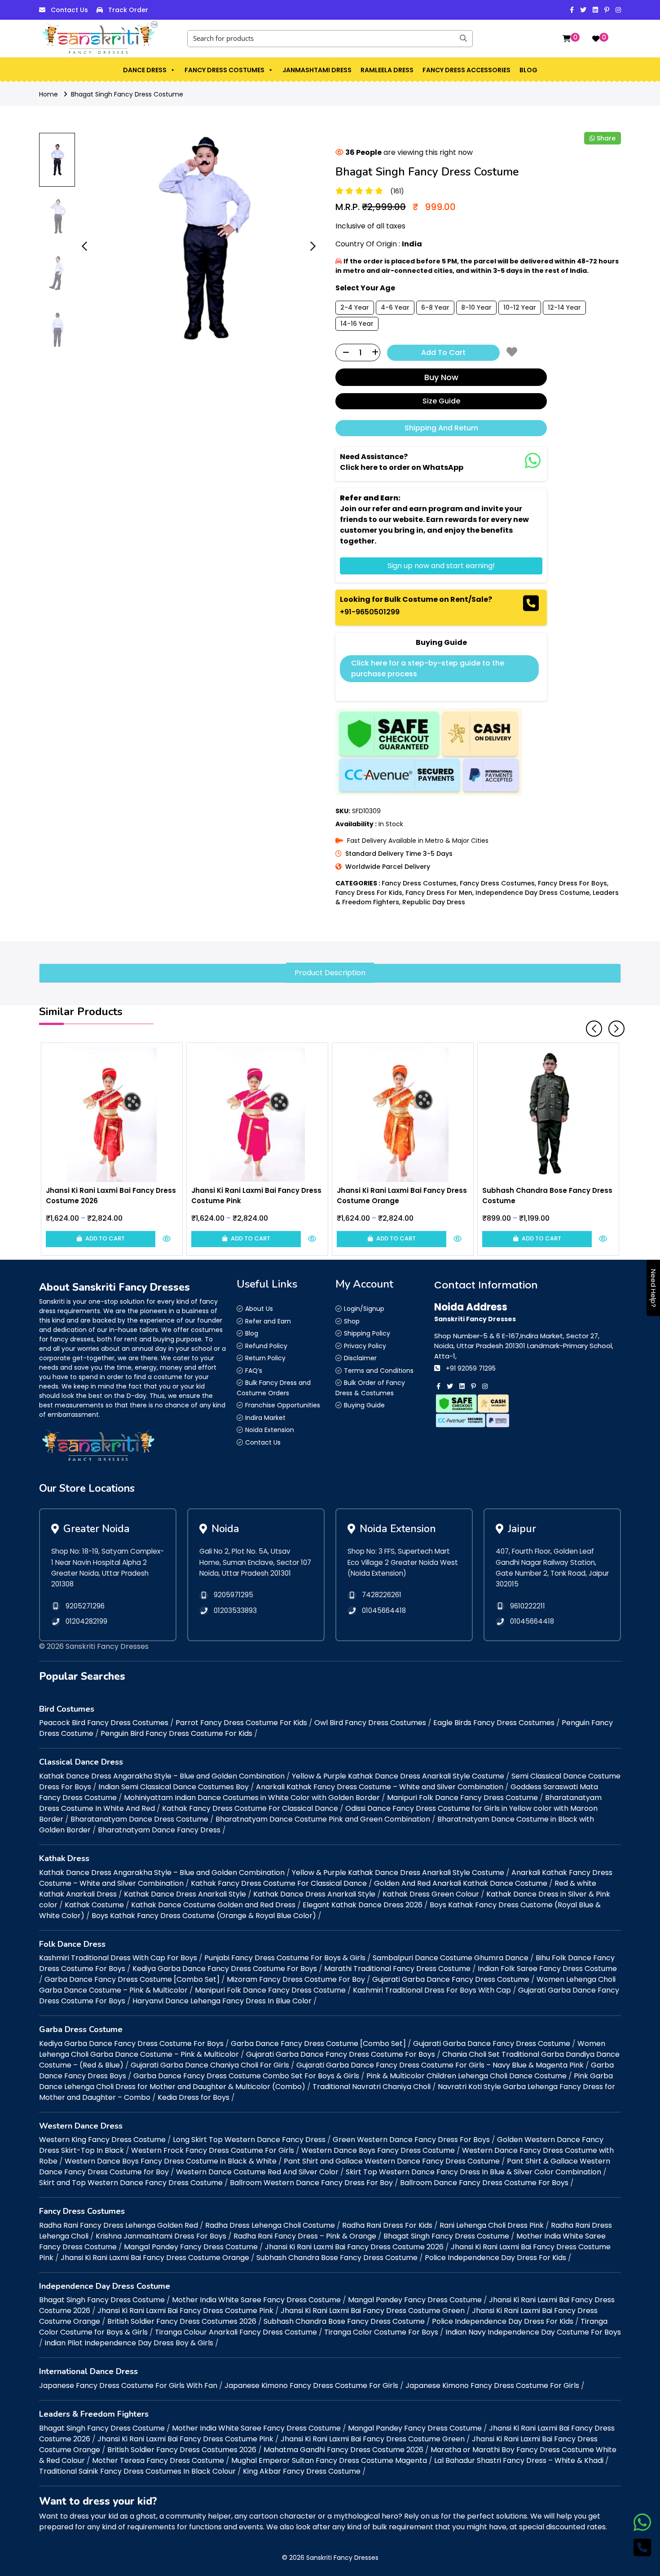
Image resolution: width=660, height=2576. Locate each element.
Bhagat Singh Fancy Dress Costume (127, 94)
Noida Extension (270, 1430)
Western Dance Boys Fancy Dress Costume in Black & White (171, 2161)
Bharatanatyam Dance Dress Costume (139, 1819)
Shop (352, 1321)
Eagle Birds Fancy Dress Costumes (494, 1723)
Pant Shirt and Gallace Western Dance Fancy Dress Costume (392, 2161)
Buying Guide (364, 1405)
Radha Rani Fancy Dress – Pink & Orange (305, 2236)
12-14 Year (564, 307)
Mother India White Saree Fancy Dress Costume (256, 2300)
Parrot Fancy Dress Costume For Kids (241, 1723)
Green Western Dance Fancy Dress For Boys (411, 2140)
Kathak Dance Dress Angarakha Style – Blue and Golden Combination (162, 1776)
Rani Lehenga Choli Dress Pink (492, 2225)
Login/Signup (364, 1309)
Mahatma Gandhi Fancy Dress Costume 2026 (343, 2450)
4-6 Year (395, 307)
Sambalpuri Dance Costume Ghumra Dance (451, 1958)
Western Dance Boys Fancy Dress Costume (378, 2150)
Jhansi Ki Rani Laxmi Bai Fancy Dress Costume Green (373, 2311)
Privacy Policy (365, 1346)
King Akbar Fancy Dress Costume (302, 2471)
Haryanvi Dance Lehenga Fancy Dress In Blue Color (222, 2001)
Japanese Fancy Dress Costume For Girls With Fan (128, 2385)
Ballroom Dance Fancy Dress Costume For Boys (484, 2183)
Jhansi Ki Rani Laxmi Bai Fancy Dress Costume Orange (155, 2258)
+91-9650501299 (370, 612)
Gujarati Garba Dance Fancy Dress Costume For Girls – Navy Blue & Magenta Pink (440, 2065)
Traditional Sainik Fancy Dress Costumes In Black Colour (137, 2471)
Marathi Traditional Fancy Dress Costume (397, 1969)
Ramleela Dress (387, 70)
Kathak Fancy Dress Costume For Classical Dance (250, 1808)
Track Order (128, 10)
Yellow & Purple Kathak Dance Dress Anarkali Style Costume (398, 1776)
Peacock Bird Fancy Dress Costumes (104, 1723)
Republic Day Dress (434, 902)
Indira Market (265, 1418)
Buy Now (441, 377)
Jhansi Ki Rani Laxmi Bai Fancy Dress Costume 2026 (354, 2247)
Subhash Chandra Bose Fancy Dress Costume (337, 2258)
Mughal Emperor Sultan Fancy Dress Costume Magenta (329, 2460)
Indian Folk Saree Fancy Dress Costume (547, 1969)
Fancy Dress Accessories (466, 70)
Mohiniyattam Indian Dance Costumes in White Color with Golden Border (252, 1798)
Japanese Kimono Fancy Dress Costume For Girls (311, 2385)
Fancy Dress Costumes (224, 70)
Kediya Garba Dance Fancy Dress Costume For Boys (225, 1969)
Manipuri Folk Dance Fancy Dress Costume (462, 1798)
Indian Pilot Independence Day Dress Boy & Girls (129, 2343)
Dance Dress (145, 70)
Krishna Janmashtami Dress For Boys (161, 2236)
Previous (590, 1025)
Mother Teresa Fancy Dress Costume (158, 2460)
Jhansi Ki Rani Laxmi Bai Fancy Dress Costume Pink (185, 2311)
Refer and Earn (268, 1321)
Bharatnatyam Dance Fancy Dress (159, 1830)
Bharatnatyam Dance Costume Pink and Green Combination (323, 1819)
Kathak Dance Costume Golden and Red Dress (213, 1905)
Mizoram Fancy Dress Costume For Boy (296, 1979)
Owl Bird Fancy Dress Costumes (370, 1723)
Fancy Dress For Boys (572, 883)
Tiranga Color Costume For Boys (381, 2332)
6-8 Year (435, 307)
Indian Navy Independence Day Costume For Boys (533, 2332)
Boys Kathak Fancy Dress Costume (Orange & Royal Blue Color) (204, 1916)
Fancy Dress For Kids (369, 893)
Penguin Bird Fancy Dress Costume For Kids (176, 1733)
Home (48, 94)
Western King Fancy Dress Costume (102, 2140)
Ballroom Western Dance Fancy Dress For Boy (311, 2183)
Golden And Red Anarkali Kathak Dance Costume (461, 1883)
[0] (567, 39)
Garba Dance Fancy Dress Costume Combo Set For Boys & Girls (246, 2076)
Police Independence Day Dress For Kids (495, 2258)
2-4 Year (355, 307)
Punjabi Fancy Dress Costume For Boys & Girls (285, 1958)
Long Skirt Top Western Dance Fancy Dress (249, 2140)
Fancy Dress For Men (439, 893)
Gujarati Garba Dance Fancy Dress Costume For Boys (341, 2054)
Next (613, 1025)
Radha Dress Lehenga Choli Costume (270, 2225)
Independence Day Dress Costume (532, 893)
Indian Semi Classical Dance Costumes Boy (174, 1787)
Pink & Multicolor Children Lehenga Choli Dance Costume (466, 2076)
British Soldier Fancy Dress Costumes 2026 (182, 2321)
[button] (172, 70)
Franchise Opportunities (283, 1405)
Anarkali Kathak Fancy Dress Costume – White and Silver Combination (380, 1787)
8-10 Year (476, 307)
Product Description (330, 973)
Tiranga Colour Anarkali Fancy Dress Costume (236, 2332)
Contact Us (69, 10)
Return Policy (265, 1358)
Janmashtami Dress (317, 70)
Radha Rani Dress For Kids (387, 2225)
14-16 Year (357, 324)
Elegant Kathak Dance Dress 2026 (363, 1905)
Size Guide (441, 401)
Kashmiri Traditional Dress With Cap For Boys (118, 1958)
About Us (259, 1309)
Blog (528, 70)
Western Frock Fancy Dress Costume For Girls (213, 2150)
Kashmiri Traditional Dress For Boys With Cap (432, 1990)
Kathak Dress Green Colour (431, 1894)
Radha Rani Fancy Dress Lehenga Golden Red (119, 2225)
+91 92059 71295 (471, 1368)
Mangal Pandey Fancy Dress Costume (191, 2247)
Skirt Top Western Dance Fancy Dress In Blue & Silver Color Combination (473, 2172)
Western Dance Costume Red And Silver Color (257, 2172)
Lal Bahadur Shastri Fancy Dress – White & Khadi (519, 2460)
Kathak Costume (94, 1905)
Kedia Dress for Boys (194, 2097)
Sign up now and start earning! (441, 566)
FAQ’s (254, 1371)
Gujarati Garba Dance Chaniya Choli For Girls (210, 2065)
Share (606, 138)
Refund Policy (266, 1346)
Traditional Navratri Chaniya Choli (372, 2087)
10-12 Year (520, 307)
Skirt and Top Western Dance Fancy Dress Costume (131, 2183)
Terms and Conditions (379, 1371)
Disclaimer (360, 1358)
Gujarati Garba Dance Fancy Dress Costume (451, 1979)
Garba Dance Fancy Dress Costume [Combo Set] (132, 1979)
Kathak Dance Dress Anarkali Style (185, 1894)
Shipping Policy (367, 1333)
